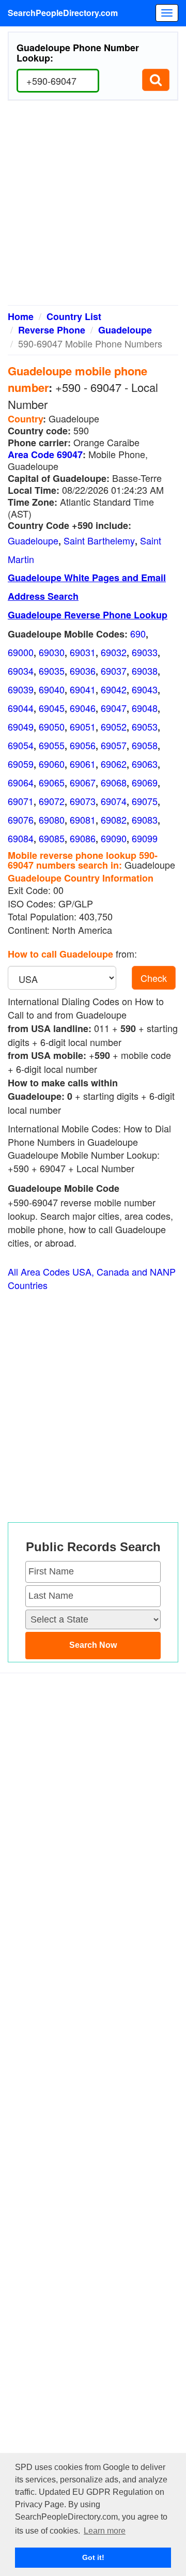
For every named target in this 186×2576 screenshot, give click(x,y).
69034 (21, 671)
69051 (83, 726)
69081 (83, 820)
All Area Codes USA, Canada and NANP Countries (92, 1278)
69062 (114, 764)
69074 (114, 801)
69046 (83, 708)
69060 (52, 764)
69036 (83, 671)
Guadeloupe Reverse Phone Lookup (88, 615)
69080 (52, 820)
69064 (21, 782)
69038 (145, 671)
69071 (21, 801)
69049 (21, 726)
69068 (114, 782)
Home (21, 316)
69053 (145, 726)
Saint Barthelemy (99, 540)
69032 (114, 652)
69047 (114, 708)
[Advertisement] (93, 207)
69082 (114, 820)
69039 (21, 689)
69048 (145, 708)
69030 (52, 652)
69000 (21, 652)
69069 (145, 782)
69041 (83, 689)
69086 (83, 838)
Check (154, 978)
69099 (145, 838)
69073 (83, 801)
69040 (52, 689)
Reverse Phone (52, 330)
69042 (114, 689)
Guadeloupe (125, 330)
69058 (145, 745)
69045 (52, 708)
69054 (21, 745)
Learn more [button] (105, 2531)
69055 (52, 745)
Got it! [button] (93, 2557)
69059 (21, 764)
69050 (52, 726)
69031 (83, 652)
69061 (83, 764)
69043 (145, 689)
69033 (145, 652)
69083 (145, 820)
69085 (52, 838)
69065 (52, 782)
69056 (83, 745)
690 (138, 633)
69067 (83, 782)
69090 (114, 838)
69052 (114, 726)
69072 (52, 801)
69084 (21, 838)
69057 (114, 745)
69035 (52, 671)
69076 (21, 820)
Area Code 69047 (45, 454)
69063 (145, 764)
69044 (21, 708)
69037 (114, 671)
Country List (74, 316)
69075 (145, 801)
